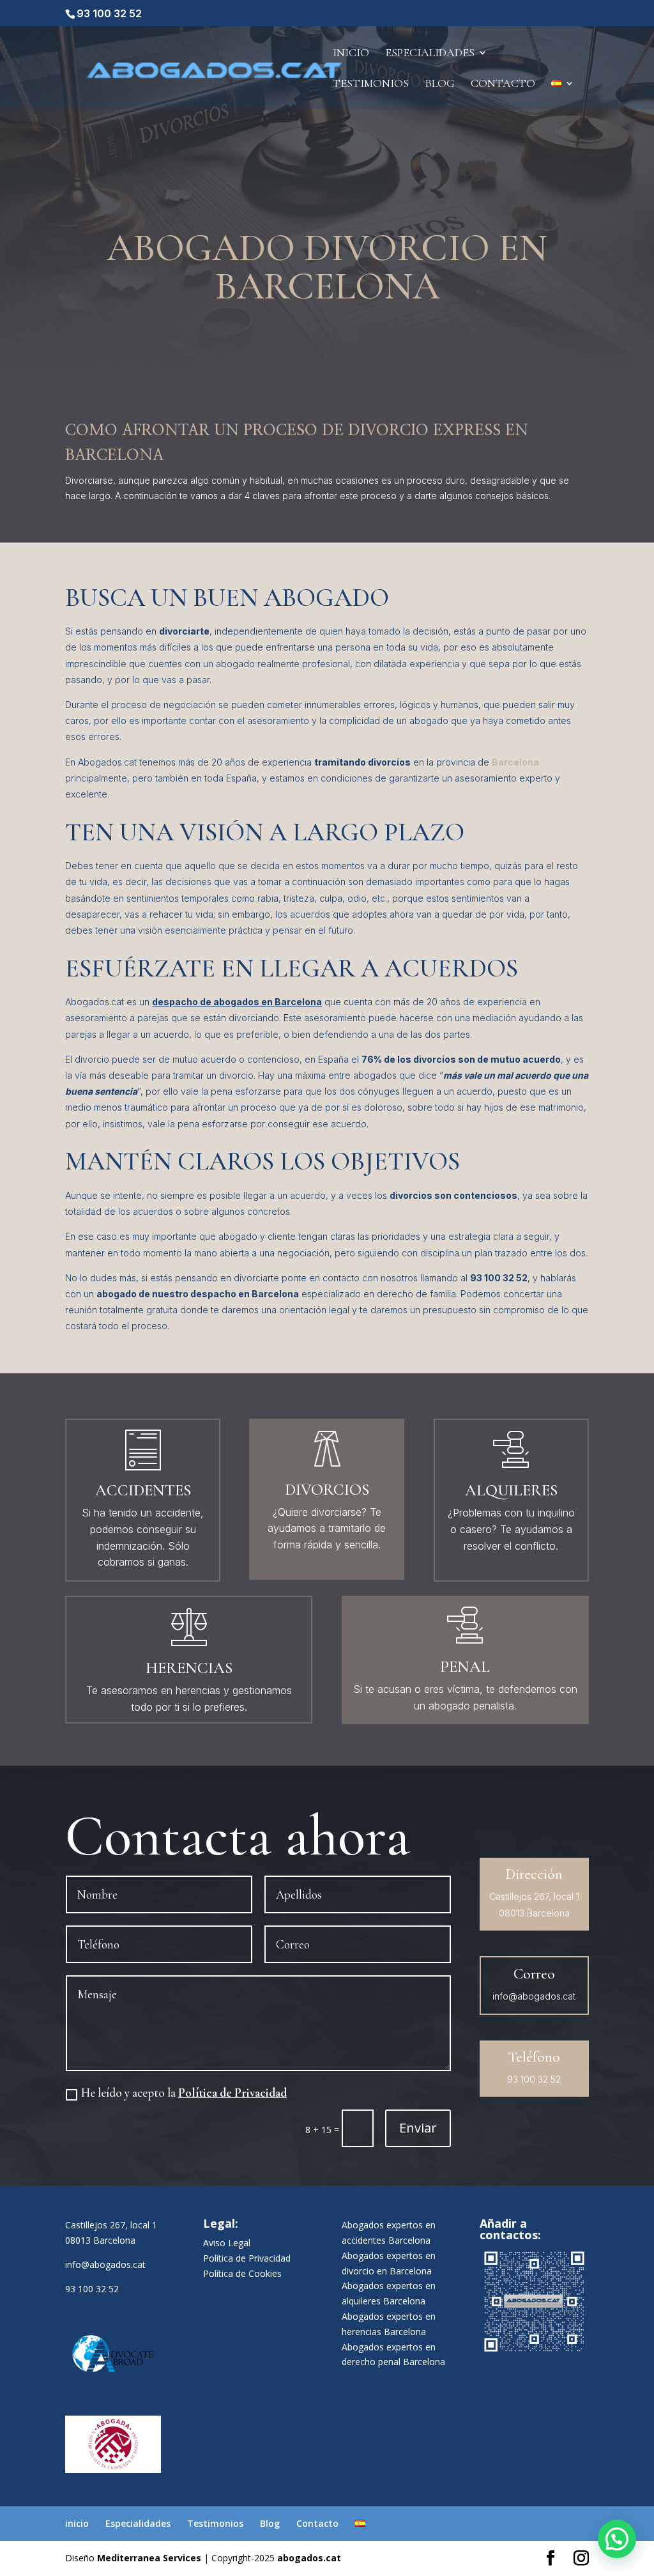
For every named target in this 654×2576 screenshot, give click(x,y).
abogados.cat (309, 2558)
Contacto (503, 84)
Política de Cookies (242, 2273)
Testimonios (371, 84)
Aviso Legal (227, 2243)
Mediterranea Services (149, 2558)
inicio (351, 54)
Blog (440, 84)
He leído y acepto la (184, 2093)
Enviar (418, 2128)
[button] (617, 2539)
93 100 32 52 (109, 13)
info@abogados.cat (105, 2264)
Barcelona (515, 762)
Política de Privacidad (232, 2093)
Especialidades (430, 54)
